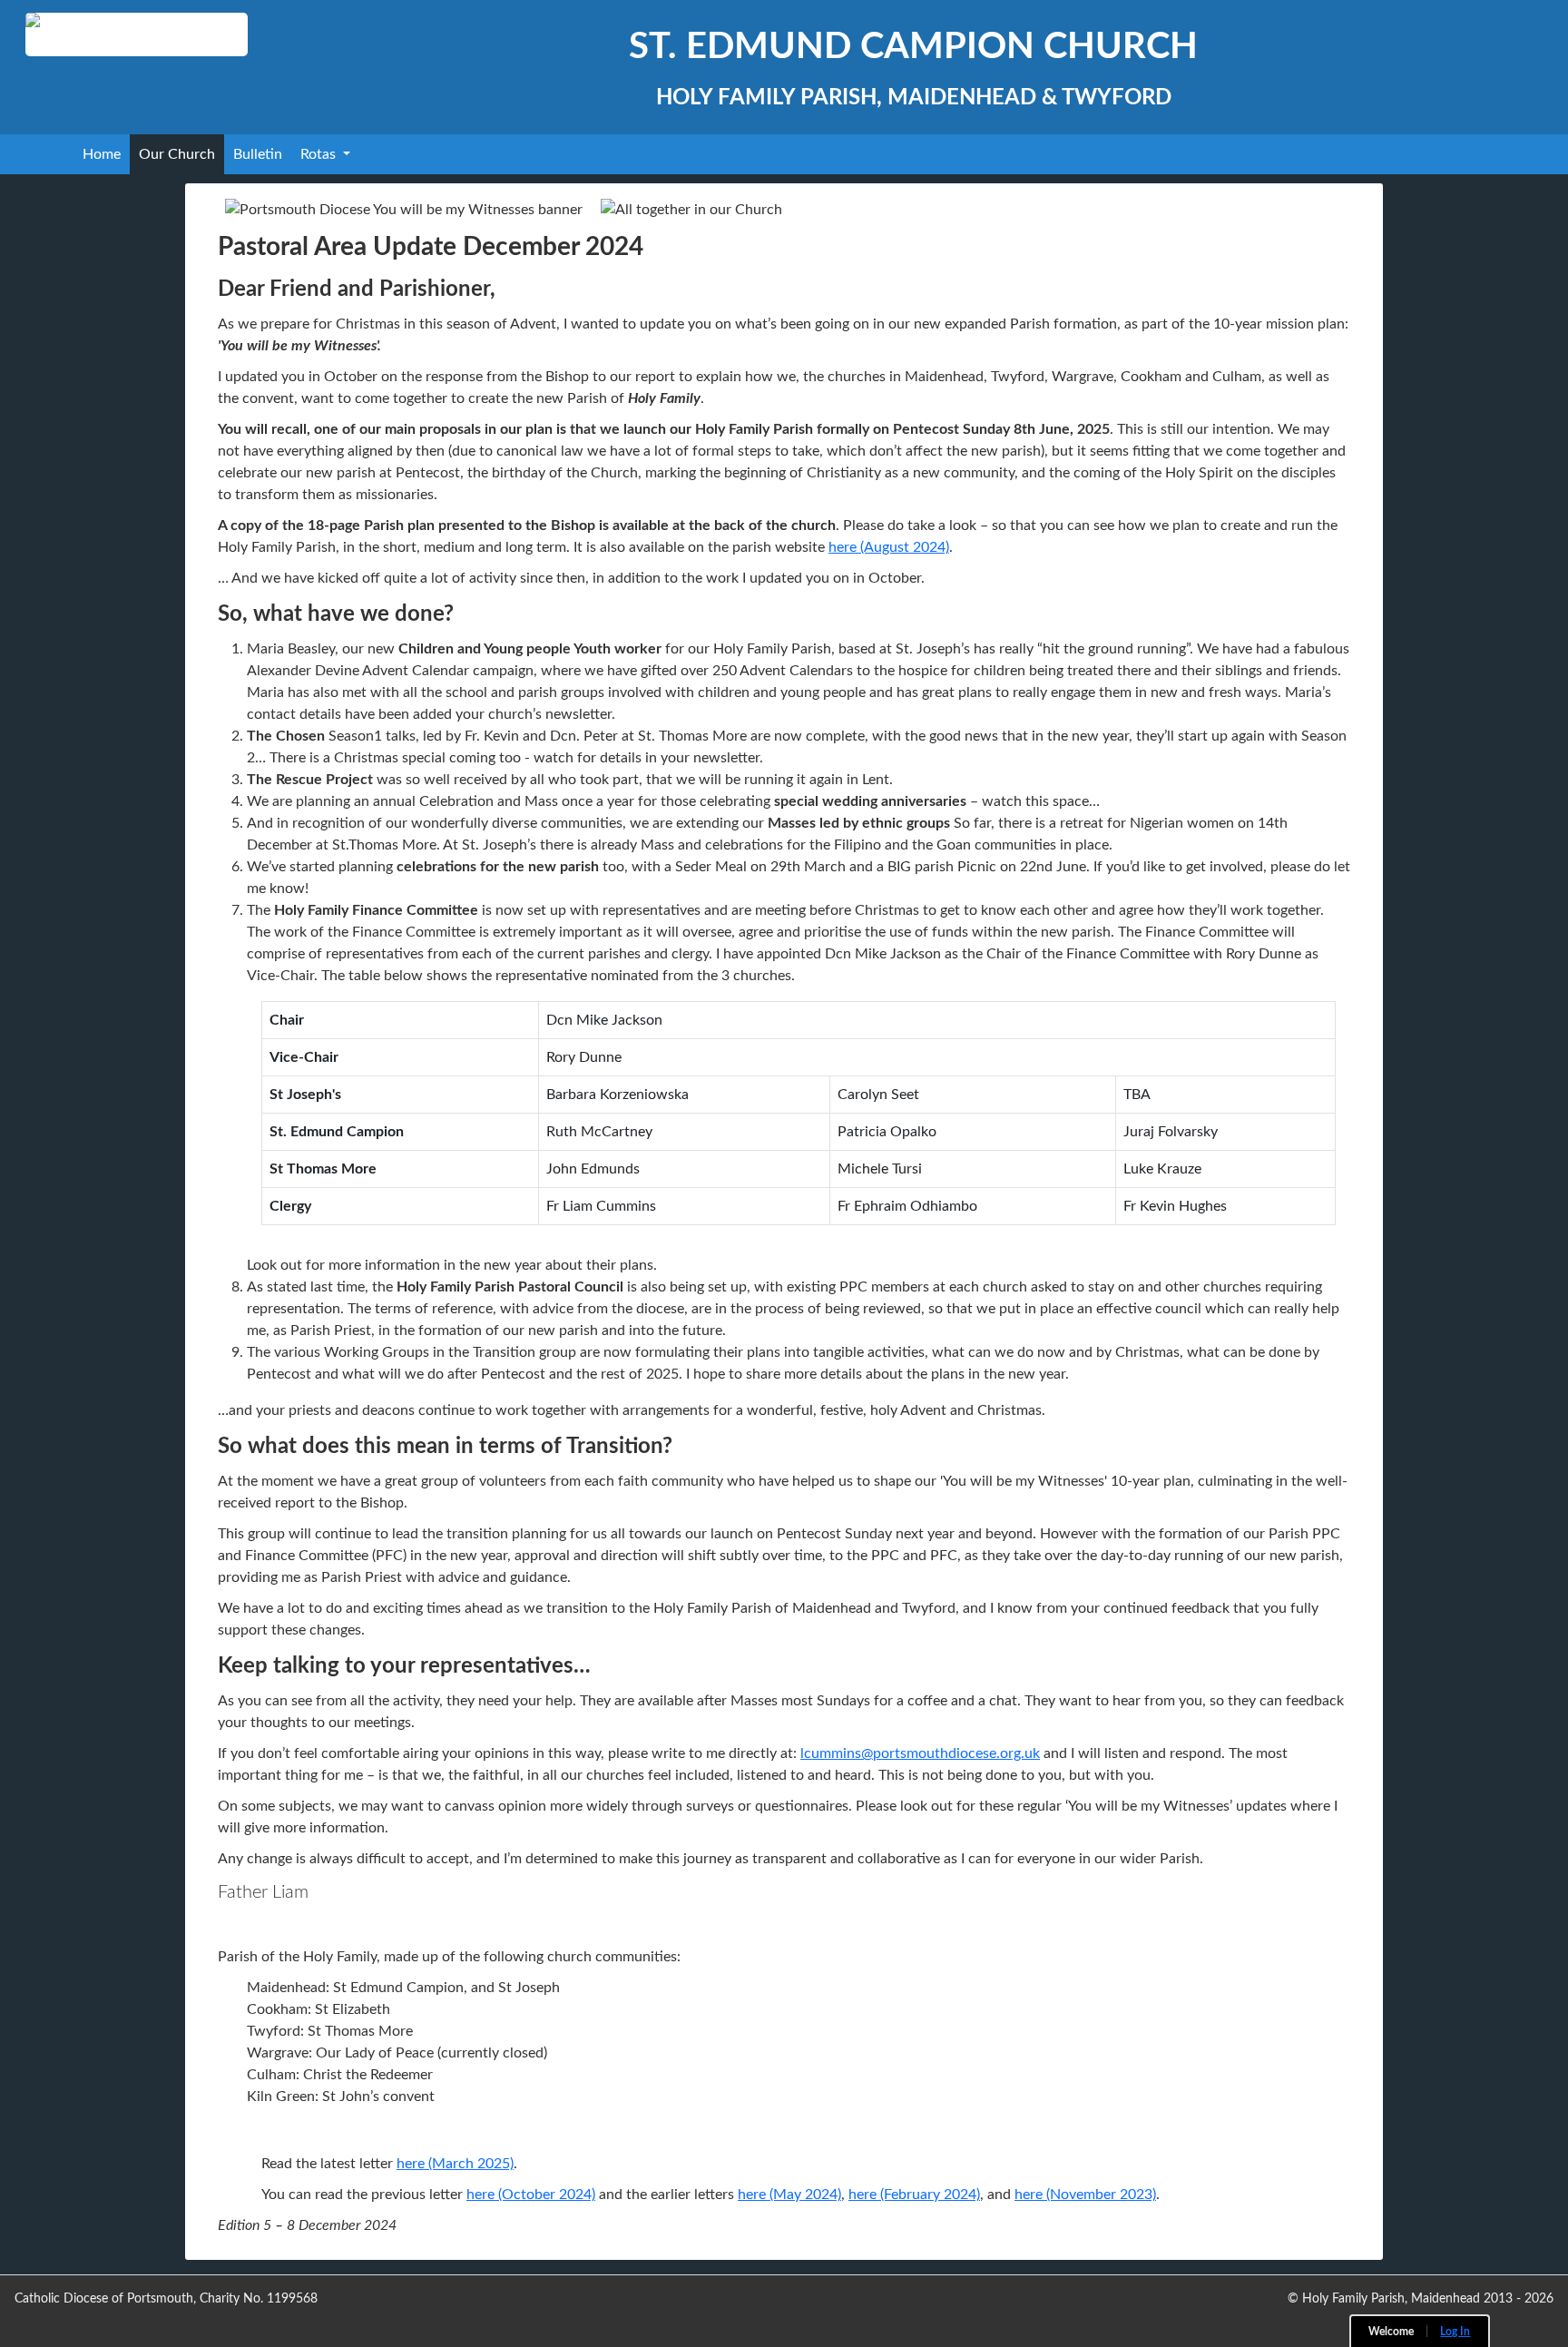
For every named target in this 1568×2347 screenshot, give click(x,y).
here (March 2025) (455, 2164)
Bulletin (258, 154)
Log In (1455, 2332)
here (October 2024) (531, 2195)
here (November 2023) (1085, 2195)
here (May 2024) (789, 2195)
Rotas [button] (320, 154)
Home (102, 154)
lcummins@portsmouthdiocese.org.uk (920, 1753)
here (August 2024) (889, 547)
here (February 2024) (914, 2195)
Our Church (177, 154)
